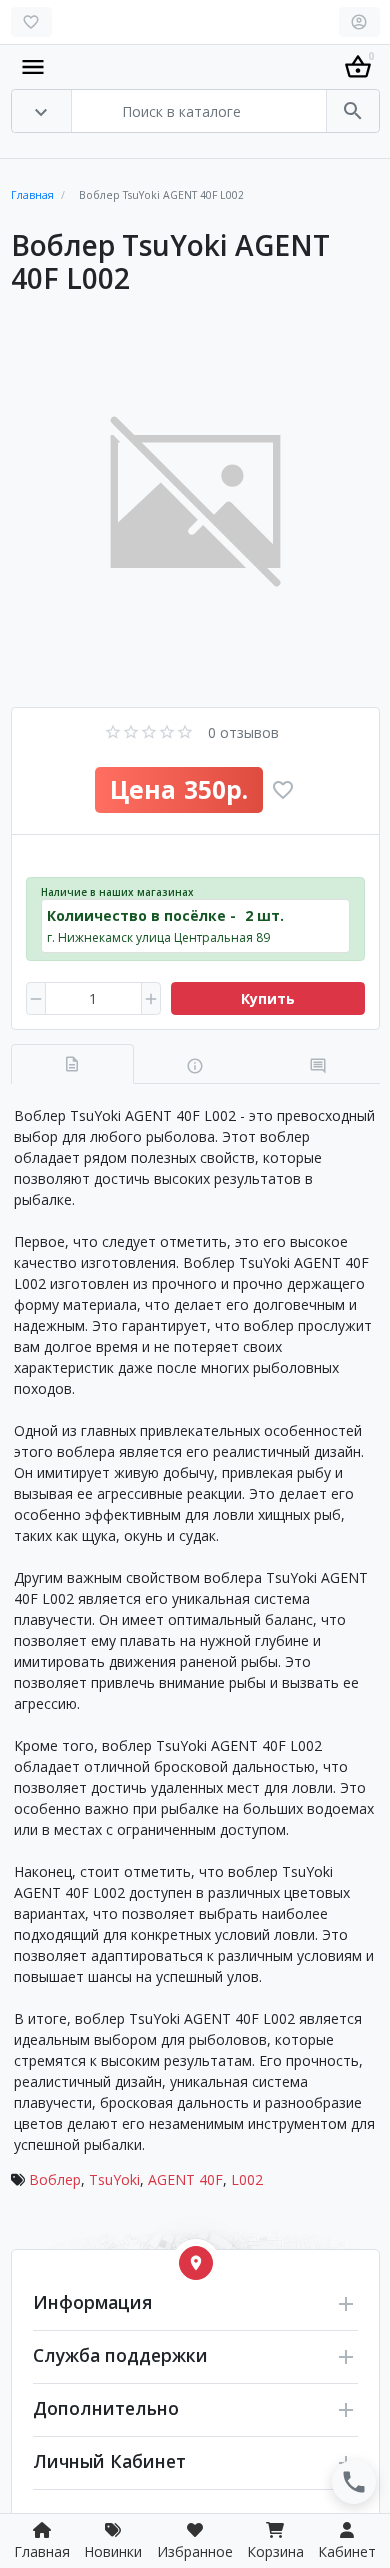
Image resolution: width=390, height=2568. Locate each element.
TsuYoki (114, 2179)
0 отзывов (243, 732)
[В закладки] (283, 790)
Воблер (55, 2179)
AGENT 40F (185, 2179)
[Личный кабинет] (359, 22)
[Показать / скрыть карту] (196, 2263)
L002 (247, 2179)
